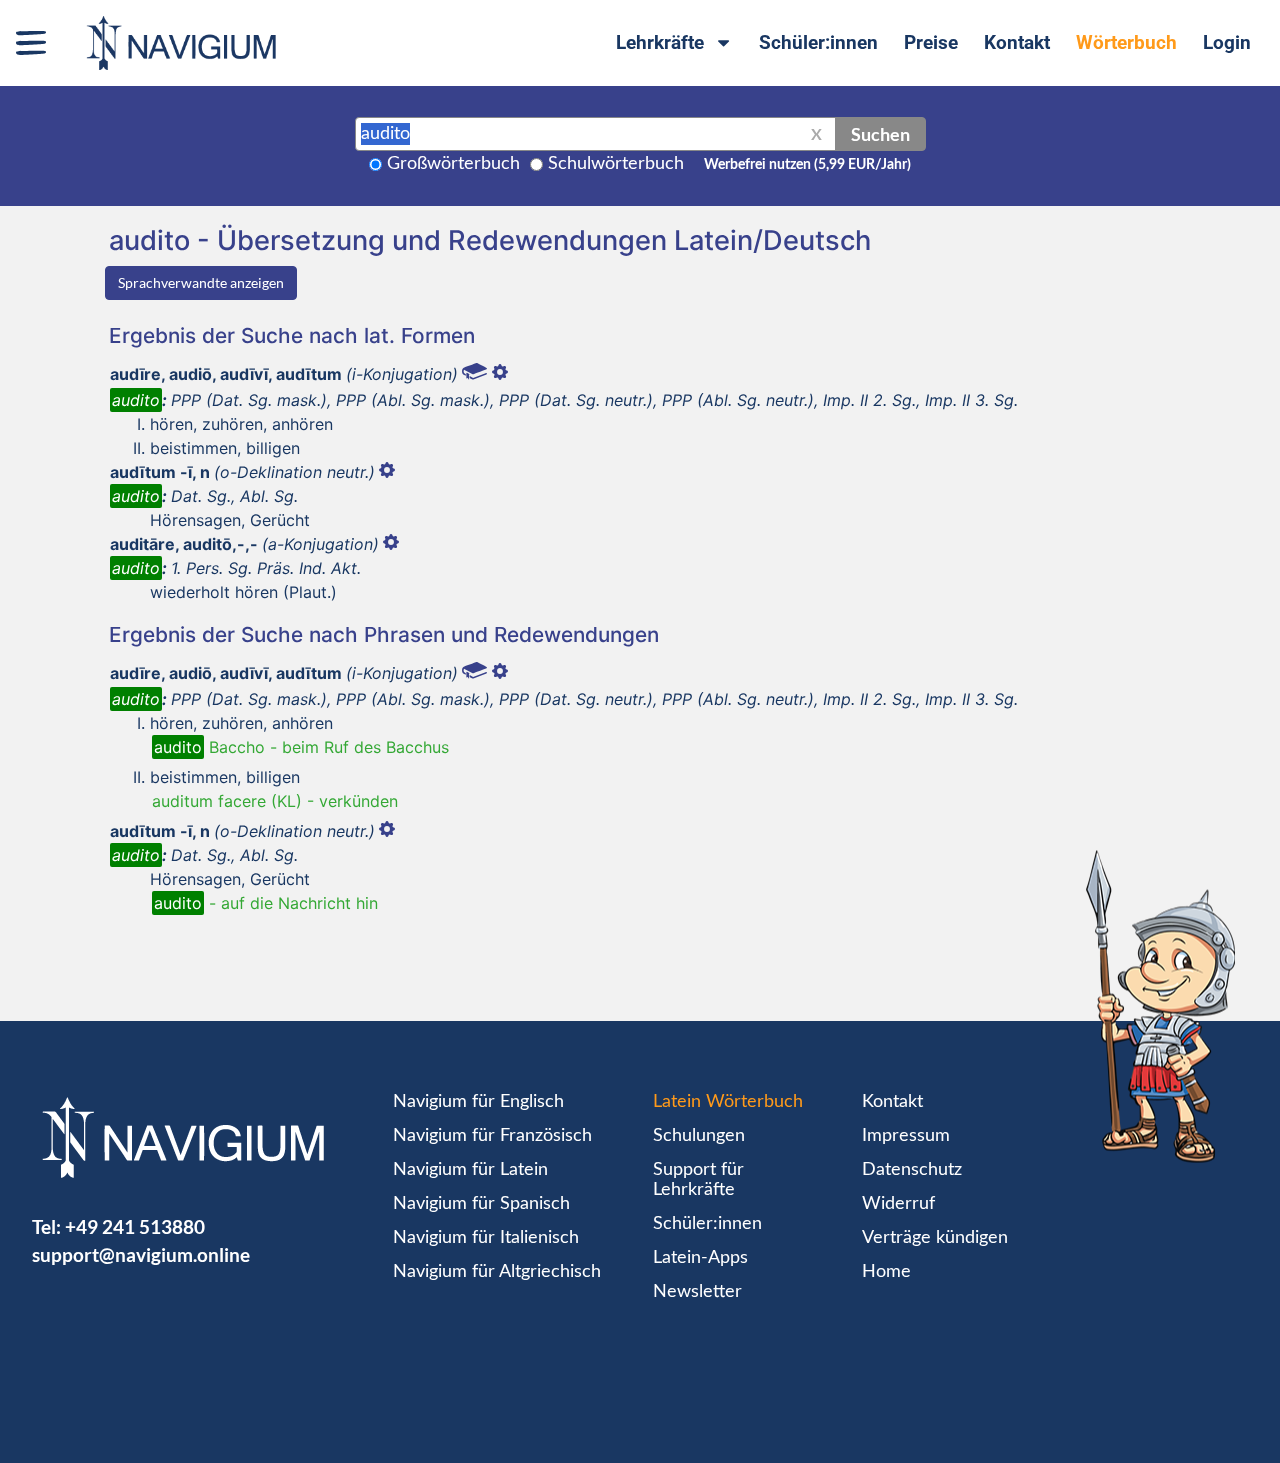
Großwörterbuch (453, 164)
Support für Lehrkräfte (698, 1180)
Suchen (880, 134)
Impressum (906, 1136)
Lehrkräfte (660, 42)
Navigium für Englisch (478, 1102)
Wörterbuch (1126, 42)
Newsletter (697, 1292)
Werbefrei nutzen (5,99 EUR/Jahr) (807, 165)
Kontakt (1017, 42)
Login (1227, 42)
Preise (931, 42)
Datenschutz (912, 1170)
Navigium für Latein (470, 1170)
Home (886, 1272)
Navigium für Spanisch (481, 1204)
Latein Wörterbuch (728, 1102)
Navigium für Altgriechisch (497, 1272)
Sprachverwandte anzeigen (201, 282)
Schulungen (699, 1136)
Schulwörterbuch (616, 164)
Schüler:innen (818, 42)
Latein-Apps (700, 1258)
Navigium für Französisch (492, 1136)
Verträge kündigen (935, 1238)
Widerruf (898, 1204)
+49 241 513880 (135, 1226)
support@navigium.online (141, 1254)
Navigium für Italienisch (486, 1238)
